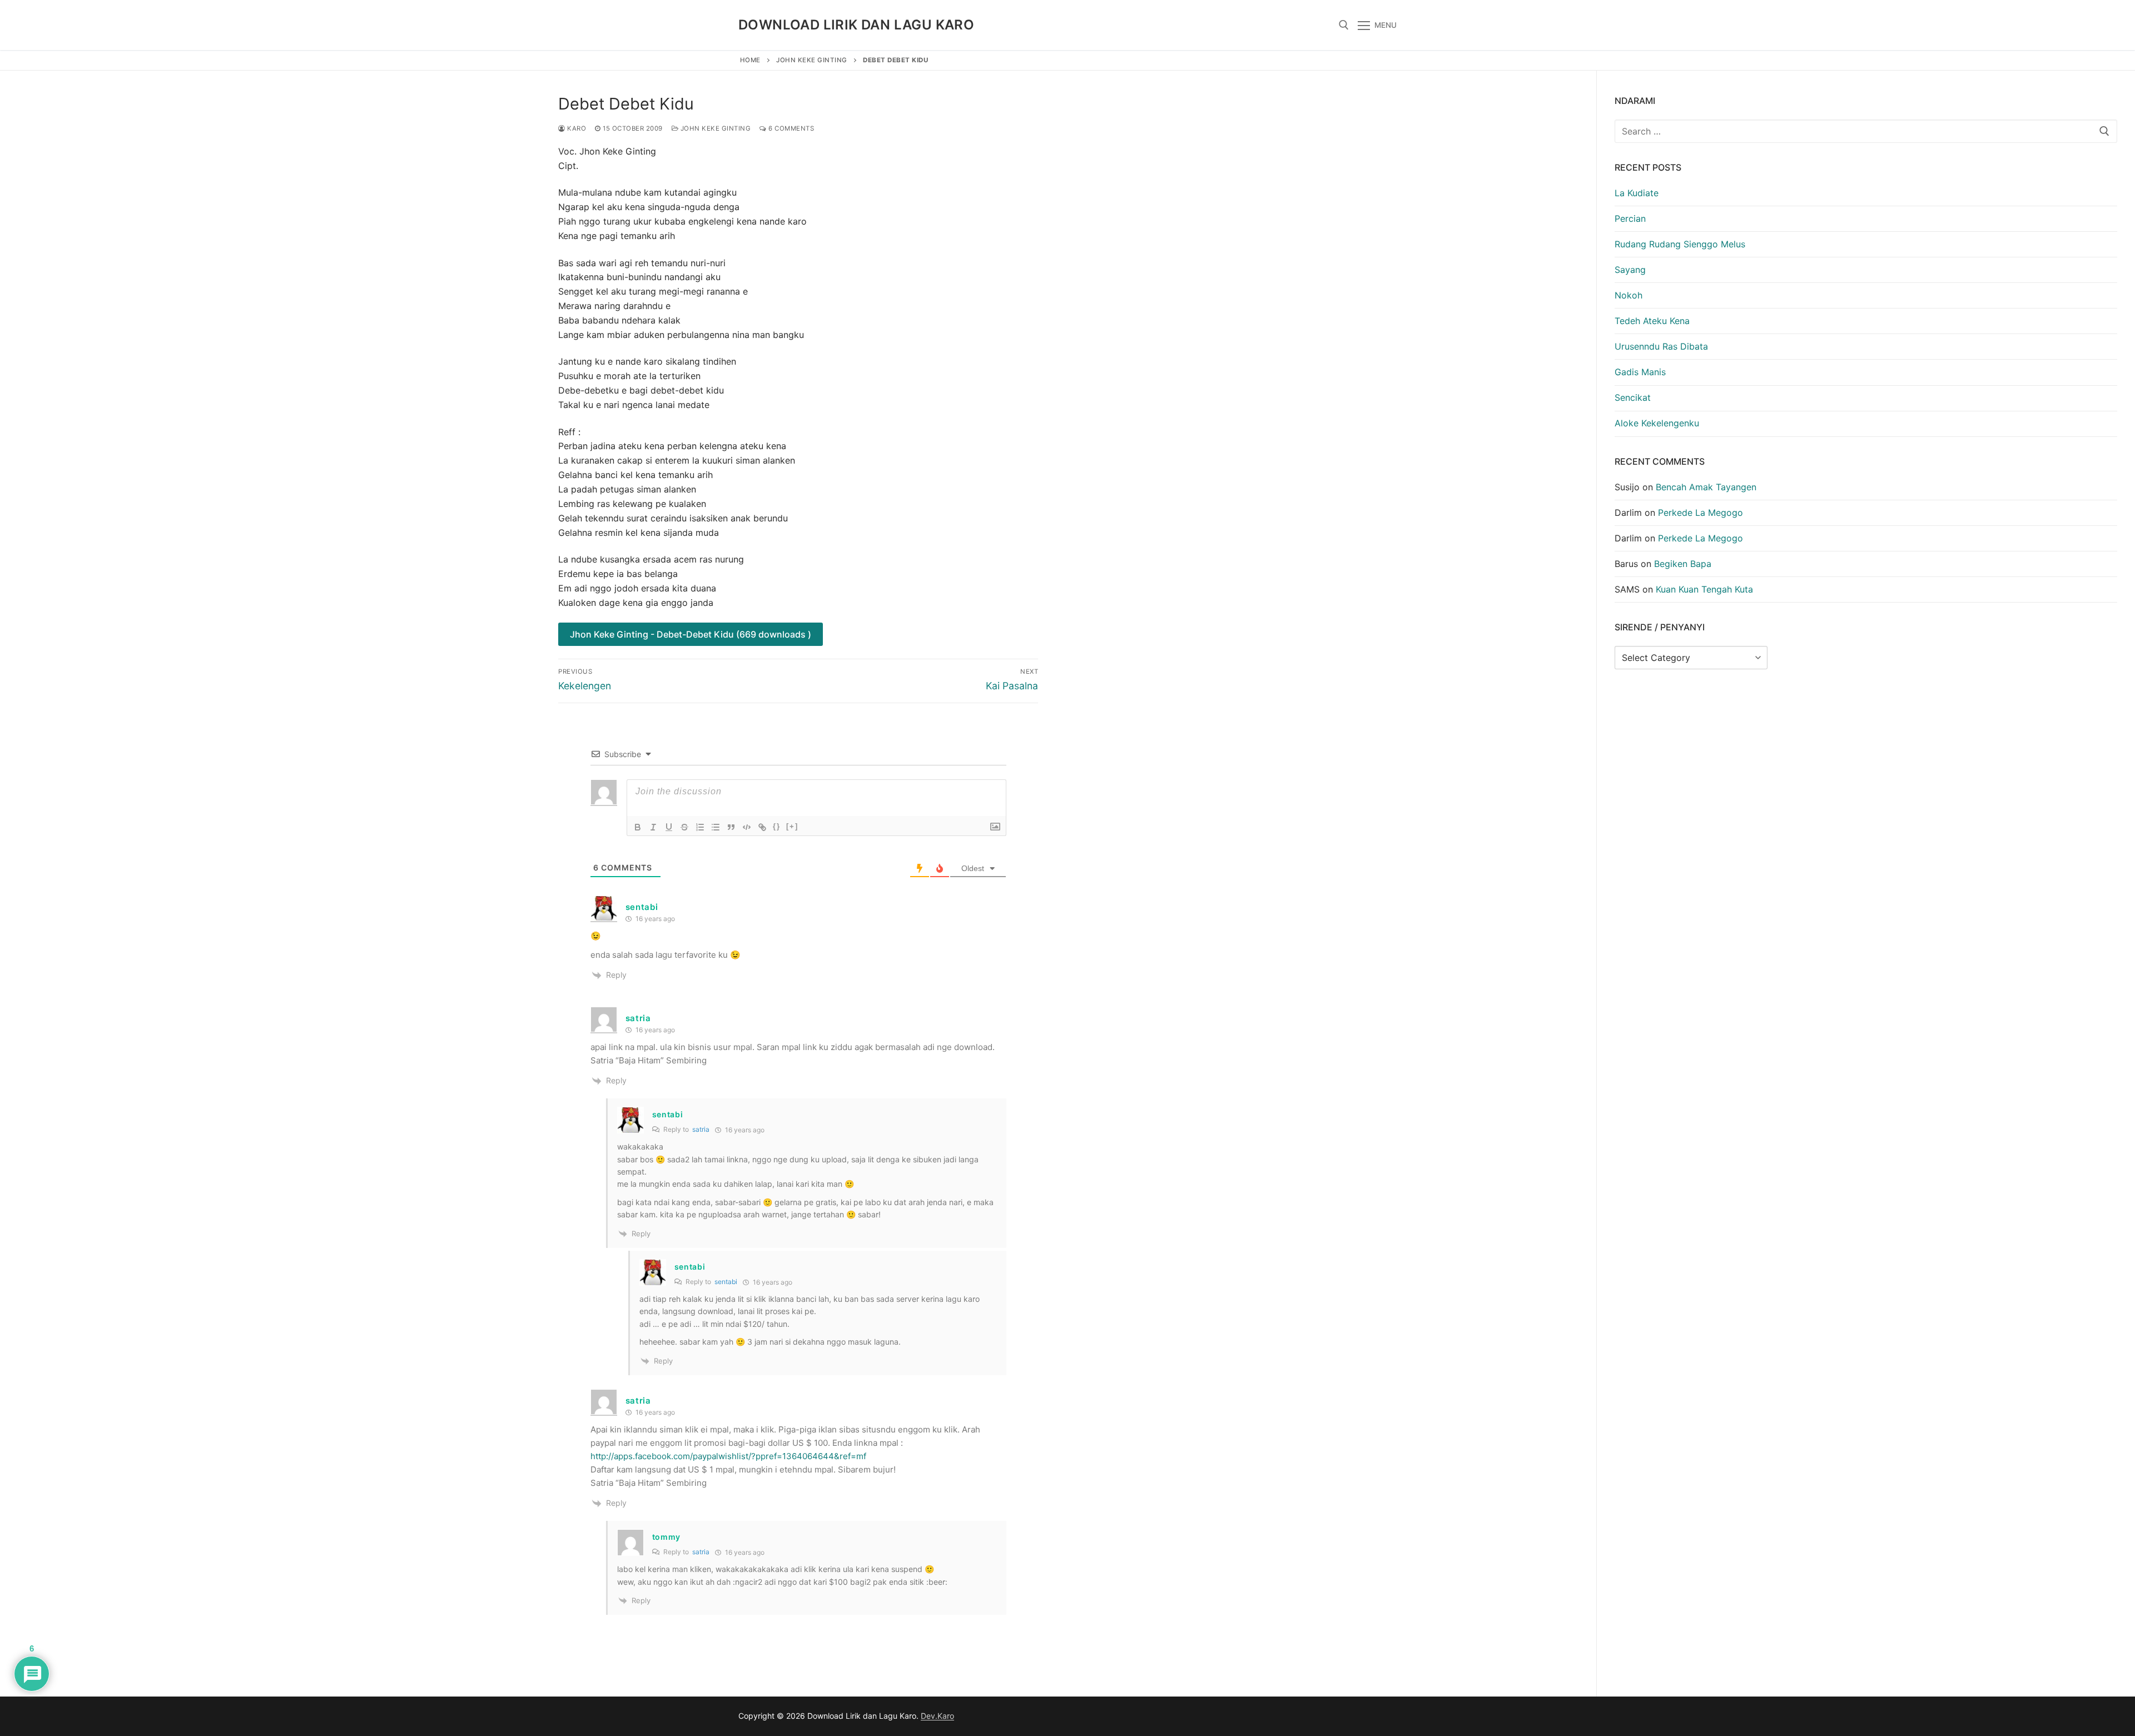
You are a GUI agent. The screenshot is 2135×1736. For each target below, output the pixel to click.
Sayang (1630, 270)
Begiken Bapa (1683, 564)
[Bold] (638, 827)
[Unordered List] (716, 827)
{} (777, 826)
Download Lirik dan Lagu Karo (856, 25)
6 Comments (790, 128)
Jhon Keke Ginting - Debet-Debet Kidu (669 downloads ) (691, 634)
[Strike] (684, 827)
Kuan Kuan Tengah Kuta (1704, 589)
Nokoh (1628, 295)
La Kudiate (1637, 193)
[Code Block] (747, 827)
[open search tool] (1344, 25)
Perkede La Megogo (1700, 513)
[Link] (762, 827)
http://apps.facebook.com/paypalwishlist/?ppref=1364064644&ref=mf (728, 1456)
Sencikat (1633, 397)
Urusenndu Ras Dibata (1661, 346)
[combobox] (1866, 131)
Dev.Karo (937, 1716)
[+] (792, 826)
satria (701, 1129)
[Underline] (669, 827)
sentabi (726, 1282)
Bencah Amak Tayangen (1706, 487)
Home (750, 60)
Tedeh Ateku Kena (1652, 321)
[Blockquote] (731, 827)
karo (576, 128)
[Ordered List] (700, 827)
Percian (1630, 218)
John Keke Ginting (812, 60)
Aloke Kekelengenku (1657, 423)
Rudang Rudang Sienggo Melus (1680, 244)
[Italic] (653, 827)
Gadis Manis (1640, 372)
